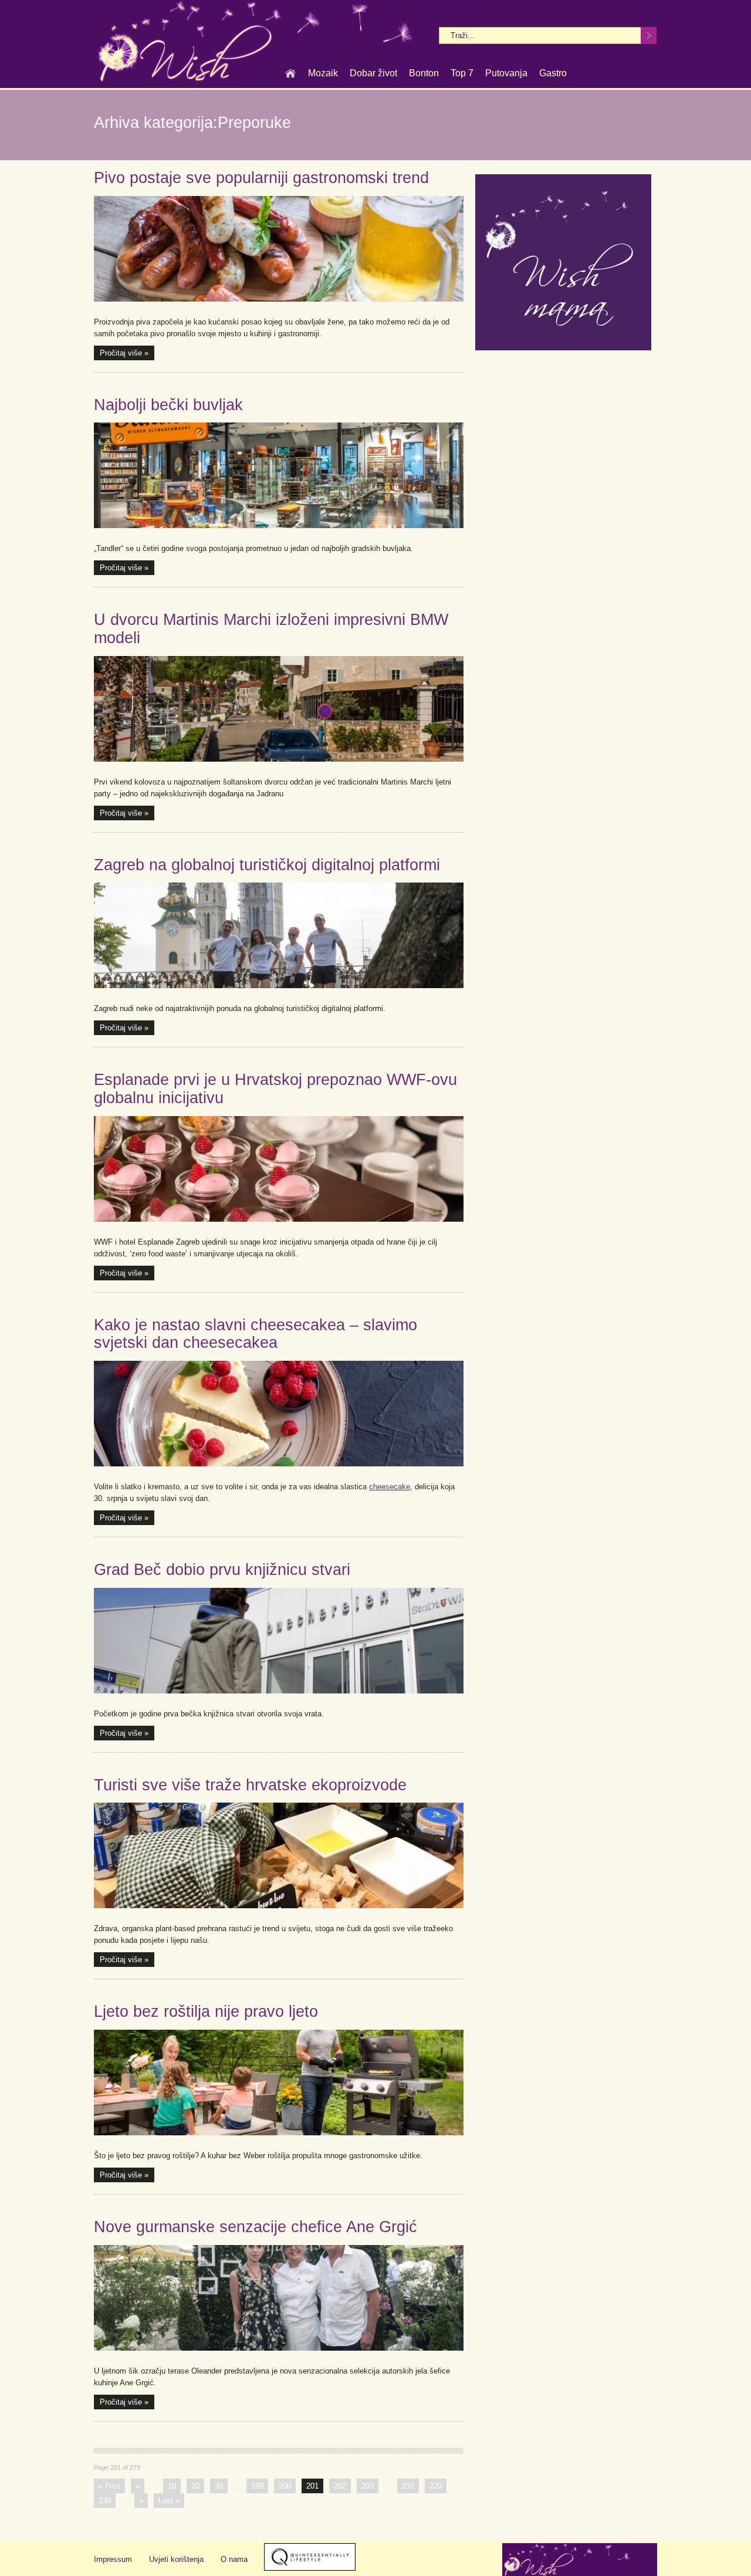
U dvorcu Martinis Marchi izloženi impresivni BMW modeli (271, 629)
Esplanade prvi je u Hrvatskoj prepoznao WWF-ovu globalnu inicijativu (275, 1089)
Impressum (113, 2559)
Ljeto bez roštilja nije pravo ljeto (206, 2012)
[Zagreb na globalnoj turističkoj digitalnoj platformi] (279, 935)
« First (109, 2486)
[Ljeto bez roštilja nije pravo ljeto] (279, 2083)
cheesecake (390, 1487)
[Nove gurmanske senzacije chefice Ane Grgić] (279, 2298)
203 (368, 2486)
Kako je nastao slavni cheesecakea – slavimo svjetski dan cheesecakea (256, 1334)
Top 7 (462, 73)
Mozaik (323, 73)
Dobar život (373, 73)
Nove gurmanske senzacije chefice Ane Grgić (256, 2227)
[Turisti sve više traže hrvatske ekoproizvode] (279, 1855)
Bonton (424, 73)
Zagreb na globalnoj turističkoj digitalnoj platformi (267, 865)
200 (285, 2486)
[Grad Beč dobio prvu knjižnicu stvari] (279, 1641)
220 (436, 2486)
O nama (234, 2559)
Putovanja (506, 73)
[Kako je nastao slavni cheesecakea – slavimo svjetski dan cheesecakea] (279, 1414)
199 (257, 2486)
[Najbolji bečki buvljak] (279, 475)
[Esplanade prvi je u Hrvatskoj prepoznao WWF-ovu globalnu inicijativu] (279, 1169)
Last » (169, 2501)
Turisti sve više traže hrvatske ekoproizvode (250, 1785)
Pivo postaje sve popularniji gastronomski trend (261, 178)
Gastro (553, 73)
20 (195, 2486)
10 (172, 2486)
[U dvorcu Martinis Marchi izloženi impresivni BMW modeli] (279, 709)
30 (219, 2486)
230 (105, 2501)
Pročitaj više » (124, 353)
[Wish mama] (563, 348)
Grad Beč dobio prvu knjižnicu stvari (222, 1570)
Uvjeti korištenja (176, 2559)
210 (408, 2486)
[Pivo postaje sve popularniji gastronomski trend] (279, 249)
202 (340, 2486)
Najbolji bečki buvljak (168, 405)
